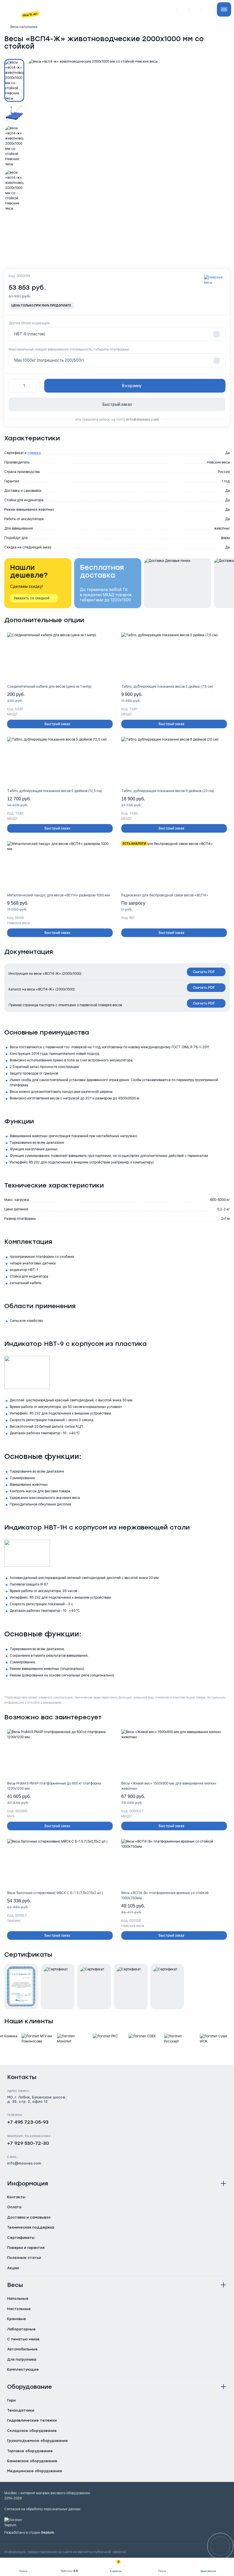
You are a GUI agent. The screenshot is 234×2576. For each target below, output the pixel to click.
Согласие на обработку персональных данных (42, 2509)
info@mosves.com (142, 419)
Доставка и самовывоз (29, 2217)
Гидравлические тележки (32, 2420)
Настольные (19, 2309)
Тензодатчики (21, 2410)
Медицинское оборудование (35, 2471)
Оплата (14, 2207)
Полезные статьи (24, 2258)
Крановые (17, 2319)
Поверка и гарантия (26, 2248)
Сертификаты (21, 2238)
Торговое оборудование (30, 2451)
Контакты (16, 2197)
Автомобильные (22, 2349)
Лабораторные (21, 2329)
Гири (11, 2400)
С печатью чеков (23, 2339)
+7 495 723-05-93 (28, 2122)
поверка (34, 453)
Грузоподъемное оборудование (38, 2441)
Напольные (18, 2299)
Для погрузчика (22, 2360)
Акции (13, 2268)
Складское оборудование (32, 2431)
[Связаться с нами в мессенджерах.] (220, 2546)
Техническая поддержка (31, 2227)
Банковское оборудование (32, 2461)
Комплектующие (23, 2370)
